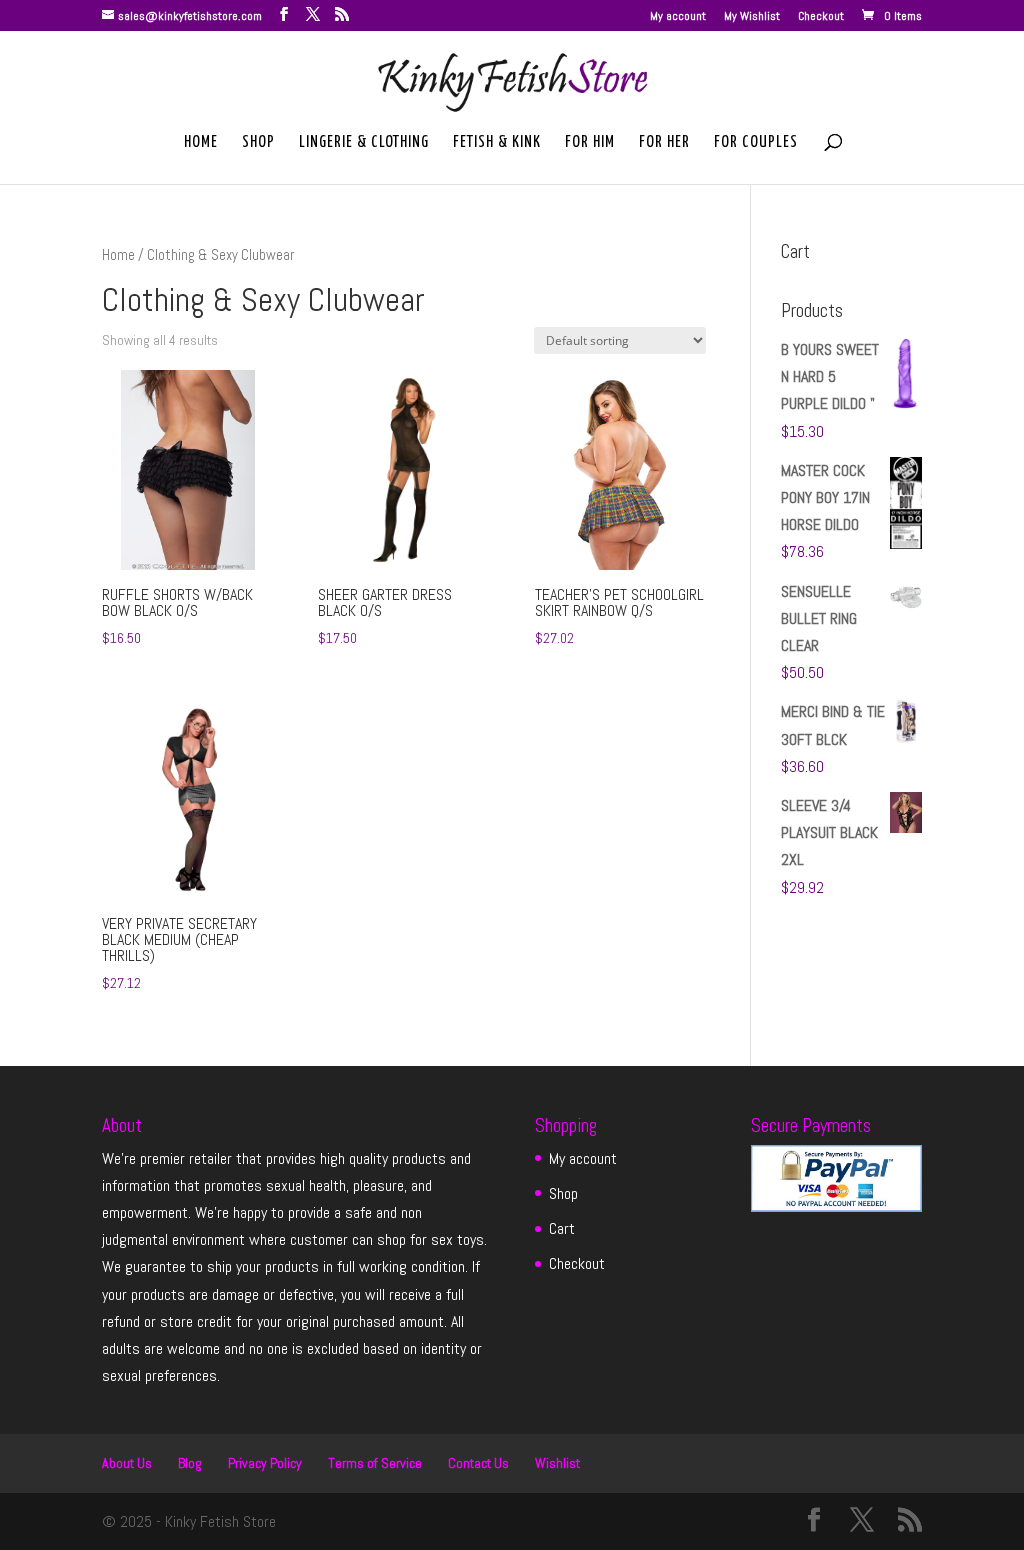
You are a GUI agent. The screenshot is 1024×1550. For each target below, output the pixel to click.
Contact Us (478, 1463)
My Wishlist (752, 17)
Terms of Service (375, 1463)
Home (201, 143)
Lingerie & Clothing (364, 143)
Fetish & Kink (497, 143)
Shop (258, 143)
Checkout (821, 17)
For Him (590, 143)
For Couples (756, 143)
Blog (190, 1463)
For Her (664, 143)
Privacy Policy (265, 1463)
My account (678, 17)
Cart (562, 1228)
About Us (127, 1463)
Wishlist (557, 1463)
